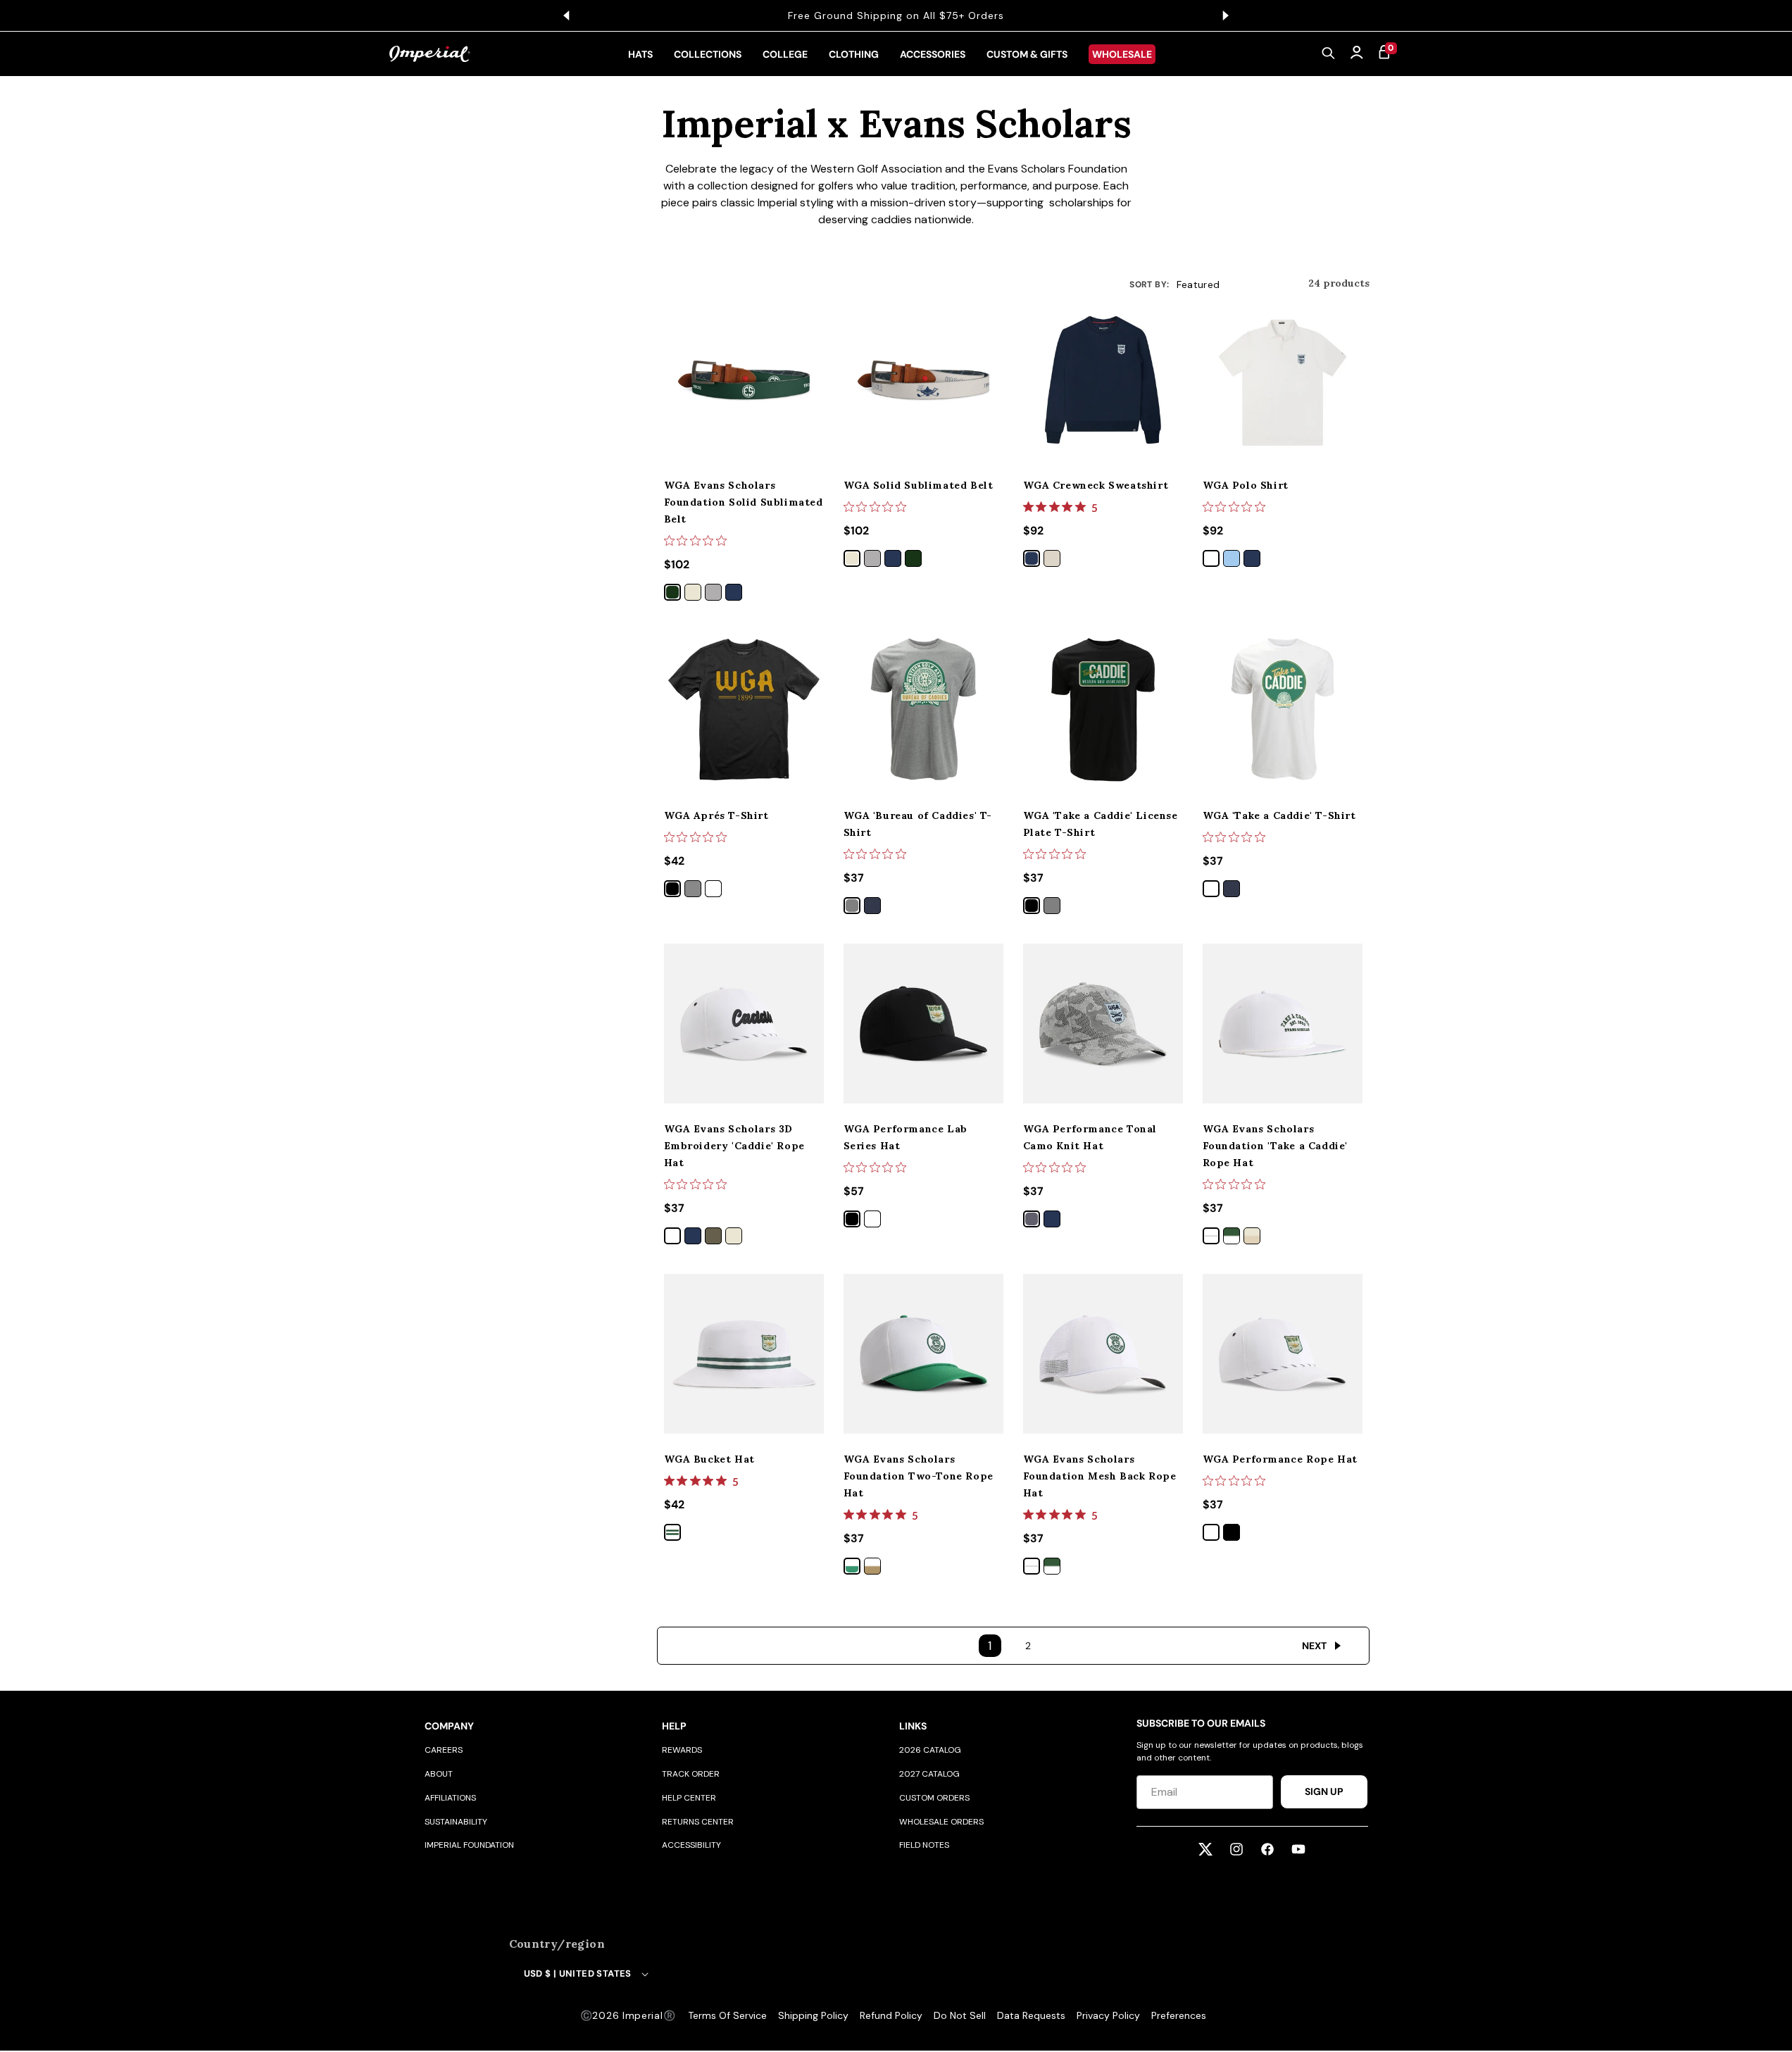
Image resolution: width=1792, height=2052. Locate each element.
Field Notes (924, 1845)
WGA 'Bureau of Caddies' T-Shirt (918, 824)
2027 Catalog (929, 1774)
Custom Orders (934, 1798)
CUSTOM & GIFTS (1027, 54)
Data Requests (1031, 2015)
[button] (1329, 54)
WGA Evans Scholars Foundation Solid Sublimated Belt (744, 502)
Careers (444, 1750)
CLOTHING (854, 54)
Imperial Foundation (469, 1845)
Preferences (1179, 2015)
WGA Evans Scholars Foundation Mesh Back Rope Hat (1100, 1476)
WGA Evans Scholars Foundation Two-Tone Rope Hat (919, 1476)
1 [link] (990, 1646)
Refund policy (891, 2015)
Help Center (689, 1798)
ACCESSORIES (933, 54)
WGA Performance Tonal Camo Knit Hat (1090, 1137)
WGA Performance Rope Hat (1280, 1459)
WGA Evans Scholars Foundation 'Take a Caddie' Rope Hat (1276, 1146)
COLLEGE (785, 54)
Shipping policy (813, 2015)
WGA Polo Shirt (1246, 485)
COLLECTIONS (708, 54)
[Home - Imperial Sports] (430, 54)
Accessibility (691, 1845)
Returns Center (698, 1822)
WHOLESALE (1122, 54)
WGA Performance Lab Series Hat (906, 1137)
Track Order (691, 1774)
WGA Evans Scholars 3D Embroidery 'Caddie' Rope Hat (734, 1146)
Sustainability (456, 1822)
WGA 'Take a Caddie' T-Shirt (1279, 815)
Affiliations (450, 1798)
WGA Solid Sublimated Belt (919, 485)
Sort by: (1149, 284)
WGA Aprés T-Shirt (716, 815)
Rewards (682, 1750)
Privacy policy (1108, 2015)
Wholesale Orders (941, 1822)
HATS (640, 54)
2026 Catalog (930, 1750)
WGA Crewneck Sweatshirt (1096, 485)
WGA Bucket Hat (709, 1459)
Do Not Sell (960, 2015)
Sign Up (1324, 1791)
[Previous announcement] (567, 15)
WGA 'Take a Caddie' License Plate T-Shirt (1101, 824)
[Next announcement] (1226, 15)
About (439, 1774)
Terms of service (727, 2015)
